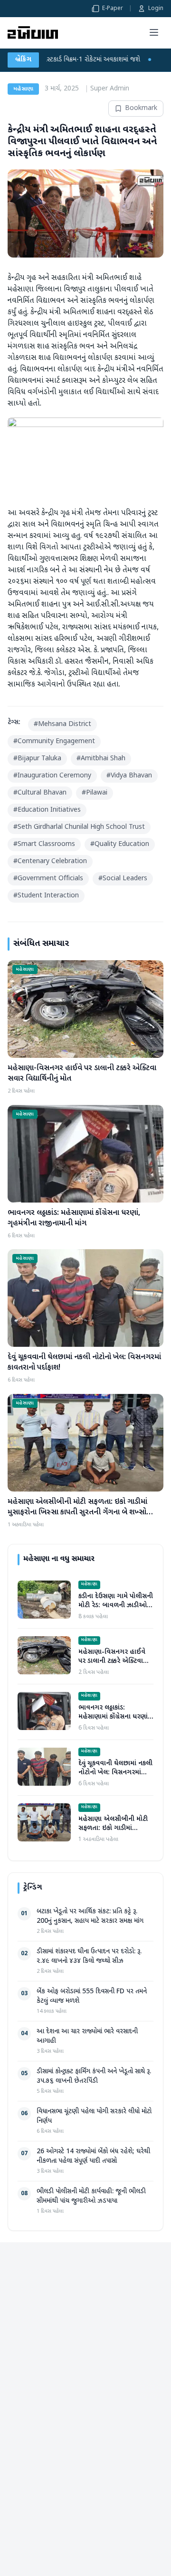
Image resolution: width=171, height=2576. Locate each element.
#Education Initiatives (47, 810)
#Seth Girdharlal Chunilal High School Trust (79, 827)
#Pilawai (95, 793)
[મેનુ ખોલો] (154, 32)
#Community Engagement (54, 741)
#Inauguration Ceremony (52, 776)
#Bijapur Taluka (37, 759)
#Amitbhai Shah (101, 759)
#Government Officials (48, 879)
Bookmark (141, 108)
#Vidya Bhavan (129, 776)
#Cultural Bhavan (40, 793)
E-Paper (113, 9)
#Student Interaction (46, 896)
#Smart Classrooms (44, 844)
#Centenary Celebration (50, 861)
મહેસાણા (23, 89)
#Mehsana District (62, 724)
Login (156, 9)
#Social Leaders (123, 879)
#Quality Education (120, 844)
